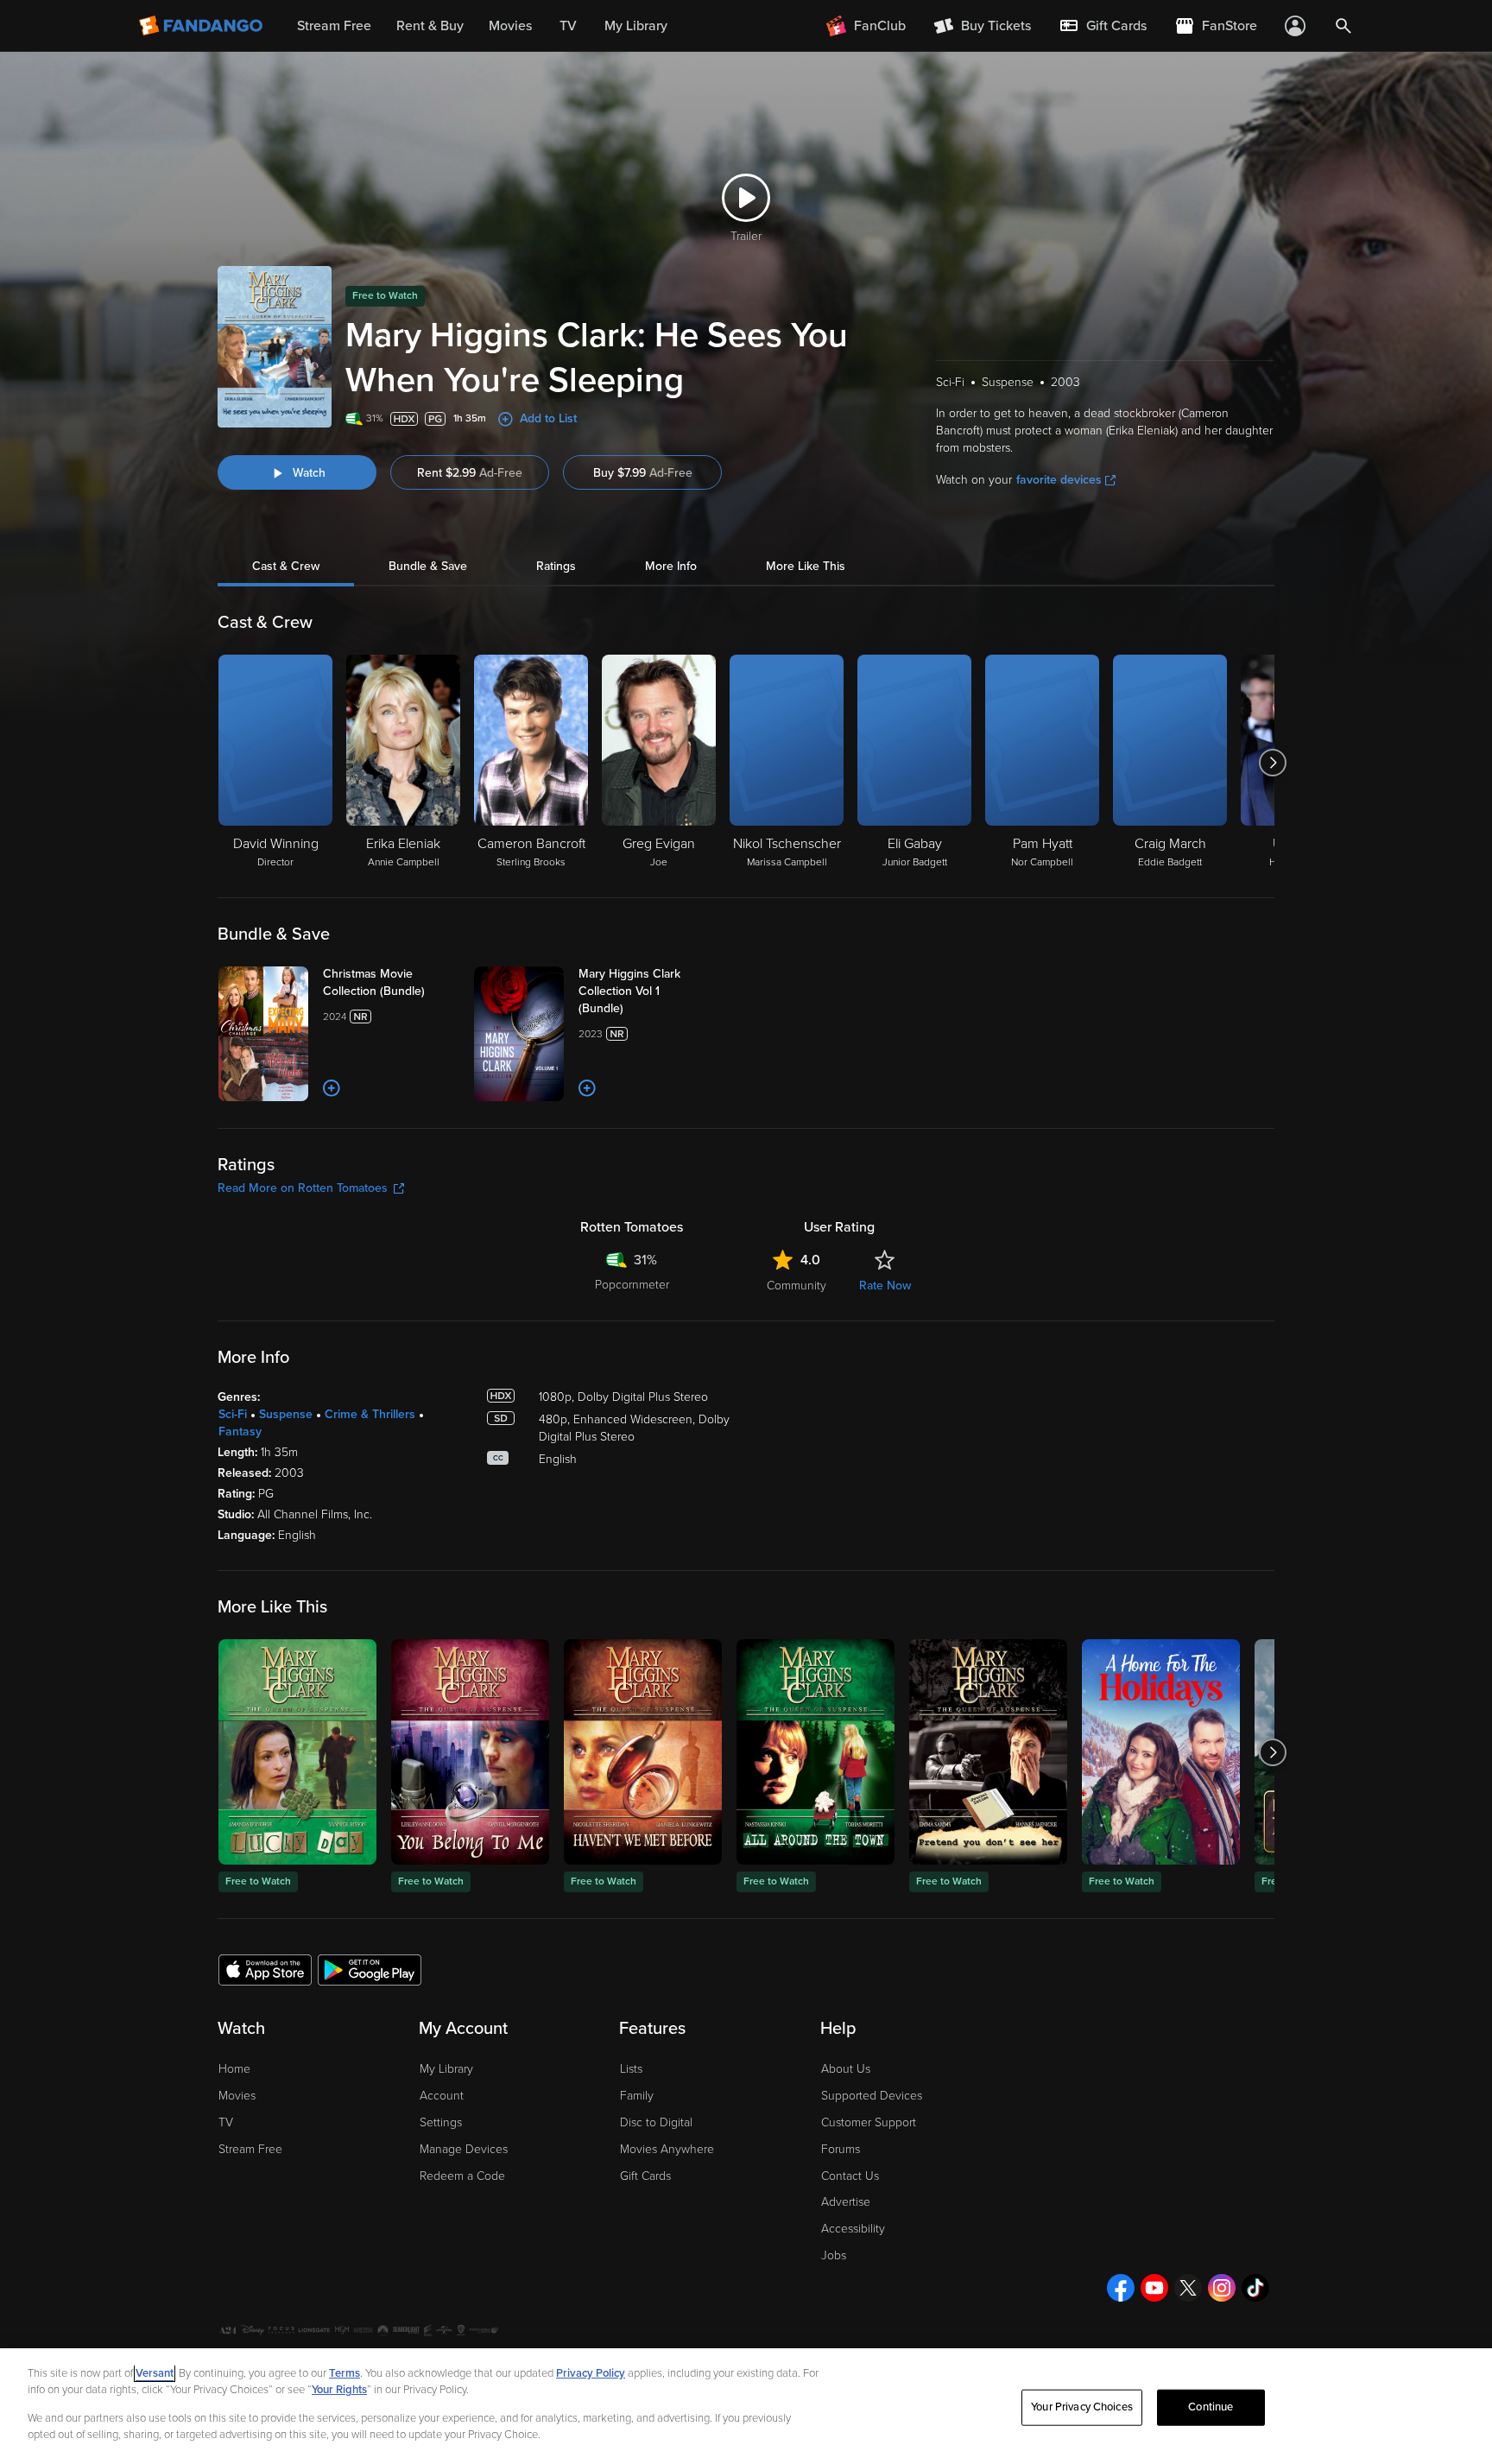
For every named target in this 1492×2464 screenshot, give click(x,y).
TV (226, 2122)
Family (637, 2096)
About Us (846, 2069)
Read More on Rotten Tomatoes (303, 1188)
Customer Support (869, 2122)
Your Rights (339, 2390)
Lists (631, 2069)
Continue (1211, 2407)
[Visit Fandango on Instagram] (1222, 2288)
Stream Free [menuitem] (334, 26)
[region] (746, 2406)
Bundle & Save (428, 566)
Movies (237, 2096)
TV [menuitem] (568, 26)
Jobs (834, 2255)
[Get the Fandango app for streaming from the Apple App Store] (265, 1969)
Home (234, 2069)
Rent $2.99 (470, 473)
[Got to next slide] (1272, 763)
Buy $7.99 (643, 473)
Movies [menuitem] (510, 26)
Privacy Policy (591, 2373)
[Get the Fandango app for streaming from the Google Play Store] (370, 1969)
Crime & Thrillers (370, 1414)
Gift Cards (645, 2176)
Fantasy (240, 1432)
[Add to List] (332, 1088)
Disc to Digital (656, 2122)
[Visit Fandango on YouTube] (1154, 2288)
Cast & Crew (286, 566)
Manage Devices (464, 2149)
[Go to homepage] (202, 26)
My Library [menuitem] (636, 26)
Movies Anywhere (667, 2149)
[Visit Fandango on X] (1188, 2288)
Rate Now (885, 1286)
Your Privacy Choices (1082, 2407)
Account (442, 2096)
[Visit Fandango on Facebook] (1121, 2288)
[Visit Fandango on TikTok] (1255, 2288)
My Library (446, 2069)
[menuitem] (1103, 26)
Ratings (556, 566)
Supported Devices (872, 2096)
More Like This (806, 566)
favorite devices (1059, 480)
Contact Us (850, 2176)
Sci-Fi (233, 1414)
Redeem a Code (462, 2176)
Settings (441, 2122)
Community (797, 1286)
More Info (671, 566)
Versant (155, 2373)
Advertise (846, 2202)
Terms (345, 2373)
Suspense (286, 1414)
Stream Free (250, 2149)
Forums (841, 2149)
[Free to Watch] (297, 1752)
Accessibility (853, 2229)
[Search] (1343, 26)
